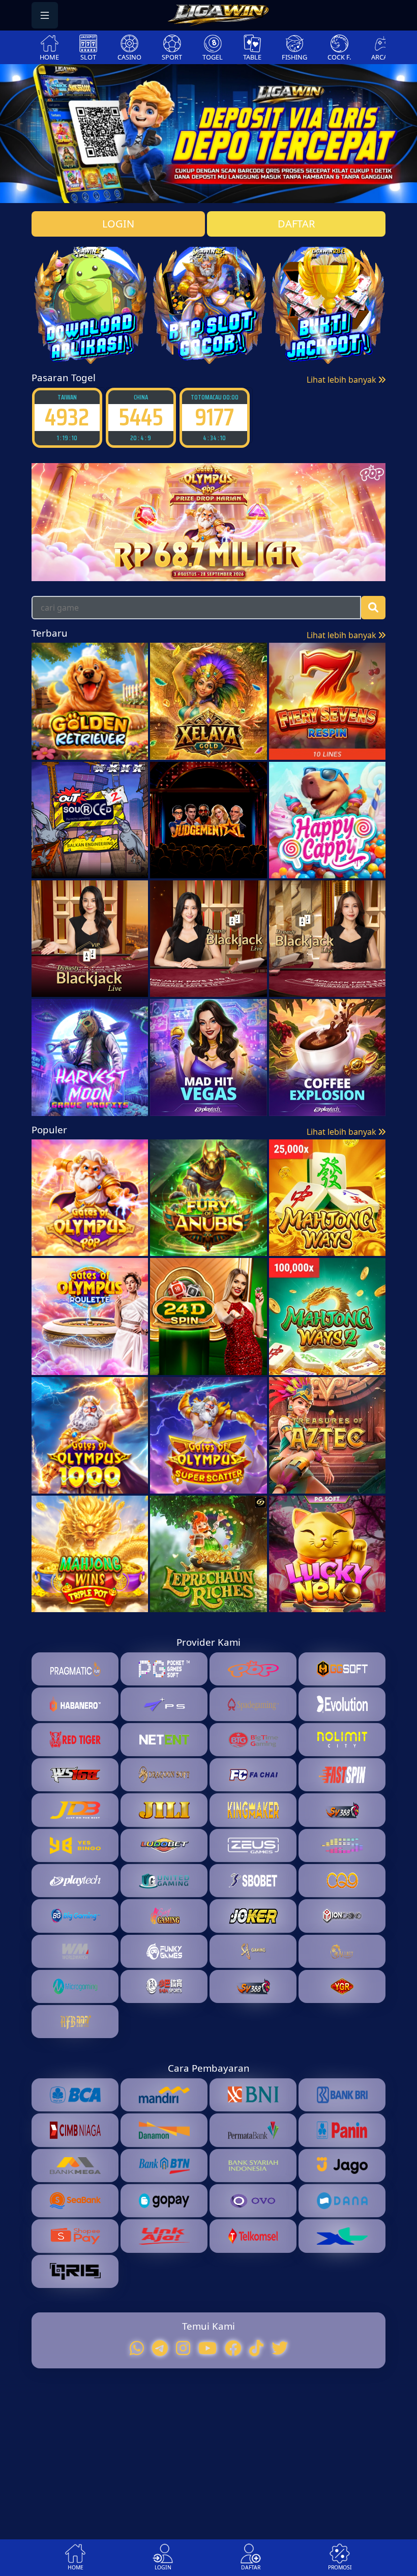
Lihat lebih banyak (342, 380)
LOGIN (118, 224)
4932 (67, 417)
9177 (214, 417)
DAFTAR (296, 224)
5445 (141, 417)
